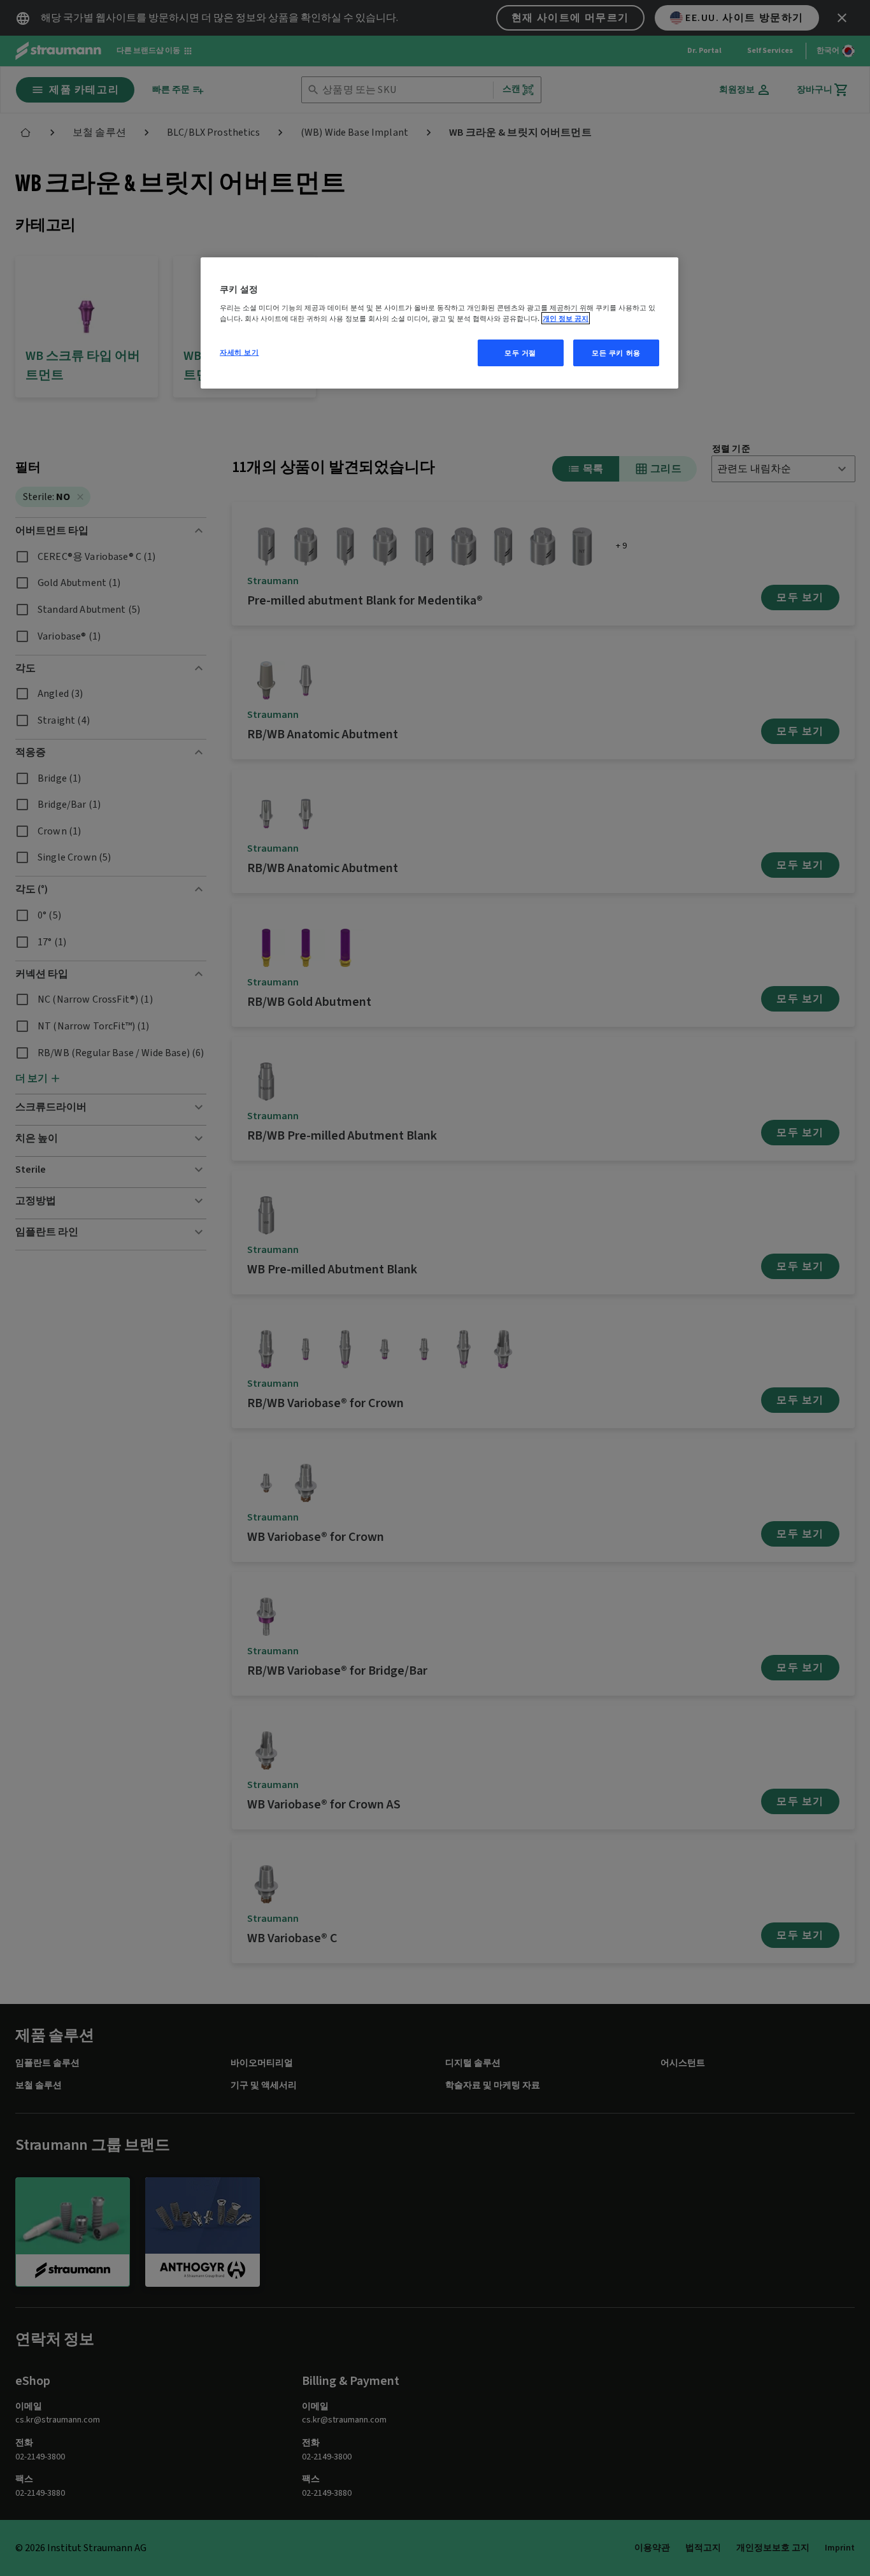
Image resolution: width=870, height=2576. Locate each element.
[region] (439, 323)
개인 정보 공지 (566, 318)
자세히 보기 (239, 352)
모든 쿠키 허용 (616, 353)
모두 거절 (520, 353)
